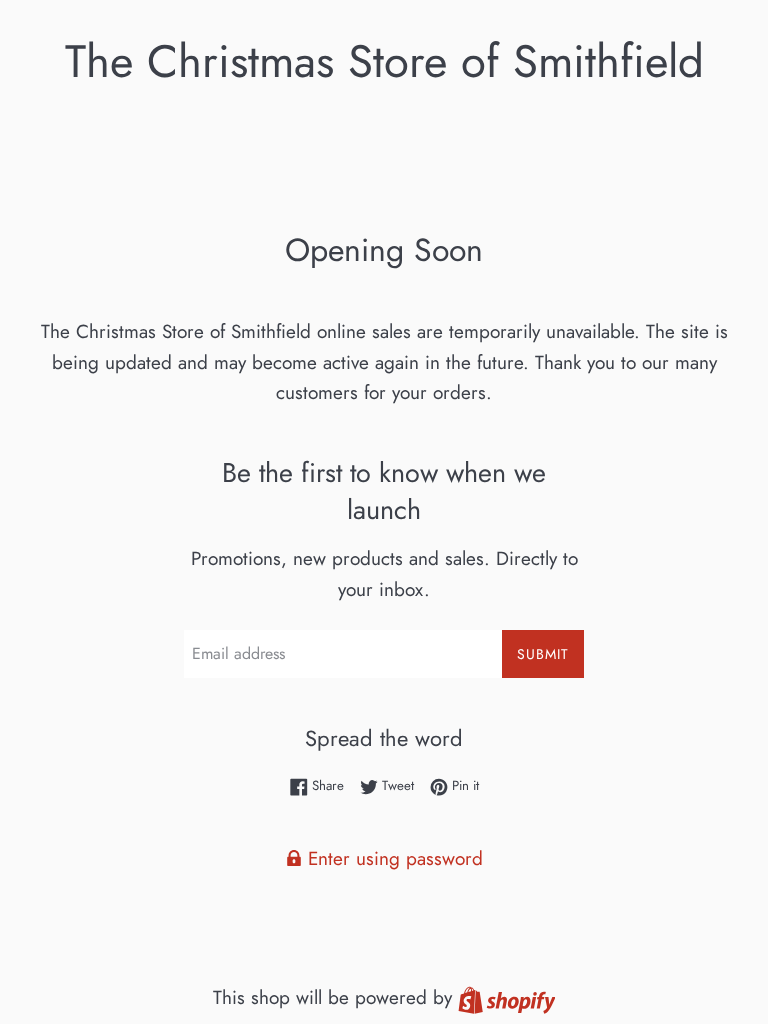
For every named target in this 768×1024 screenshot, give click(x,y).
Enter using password (392, 858)
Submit (543, 654)
